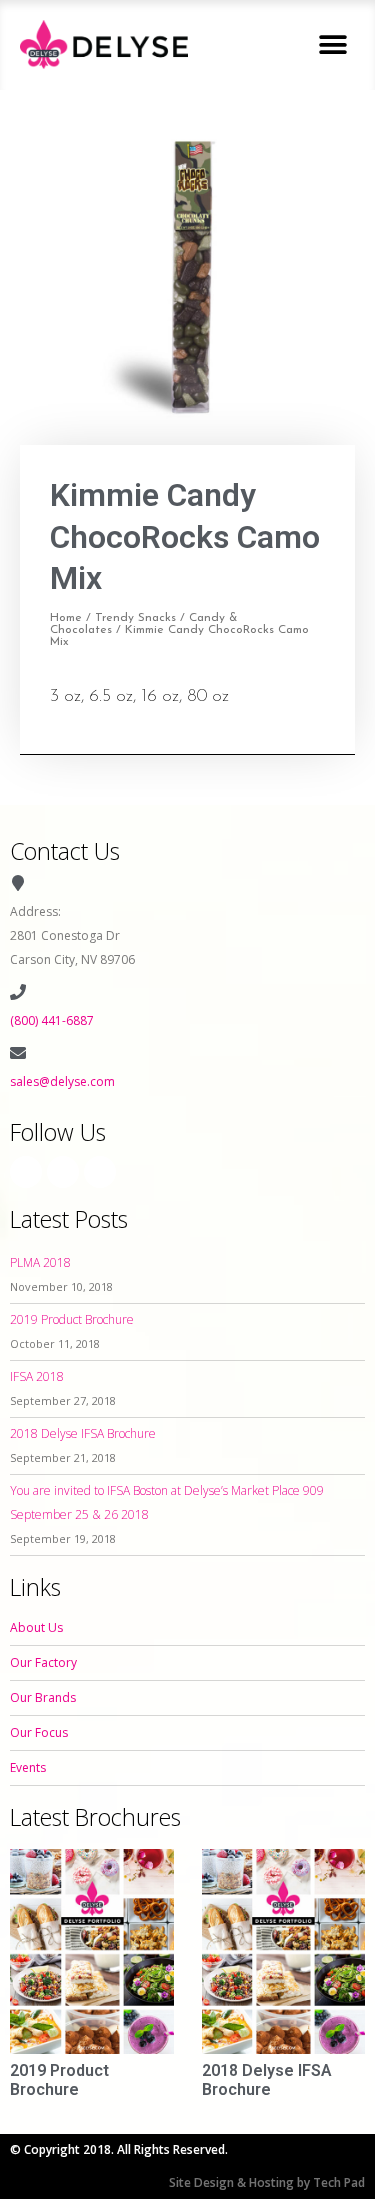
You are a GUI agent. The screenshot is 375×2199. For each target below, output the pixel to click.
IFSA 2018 (37, 1376)
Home (66, 618)
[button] (332, 44)
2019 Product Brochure (72, 1319)
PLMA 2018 (40, 1262)
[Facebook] (26, 1172)
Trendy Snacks (135, 618)
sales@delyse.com (62, 1081)
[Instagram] (63, 1172)
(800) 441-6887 (52, 1020)
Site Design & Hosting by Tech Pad (267, 2182)
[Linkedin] (100, 1172)
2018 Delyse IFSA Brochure (83, 1433)
